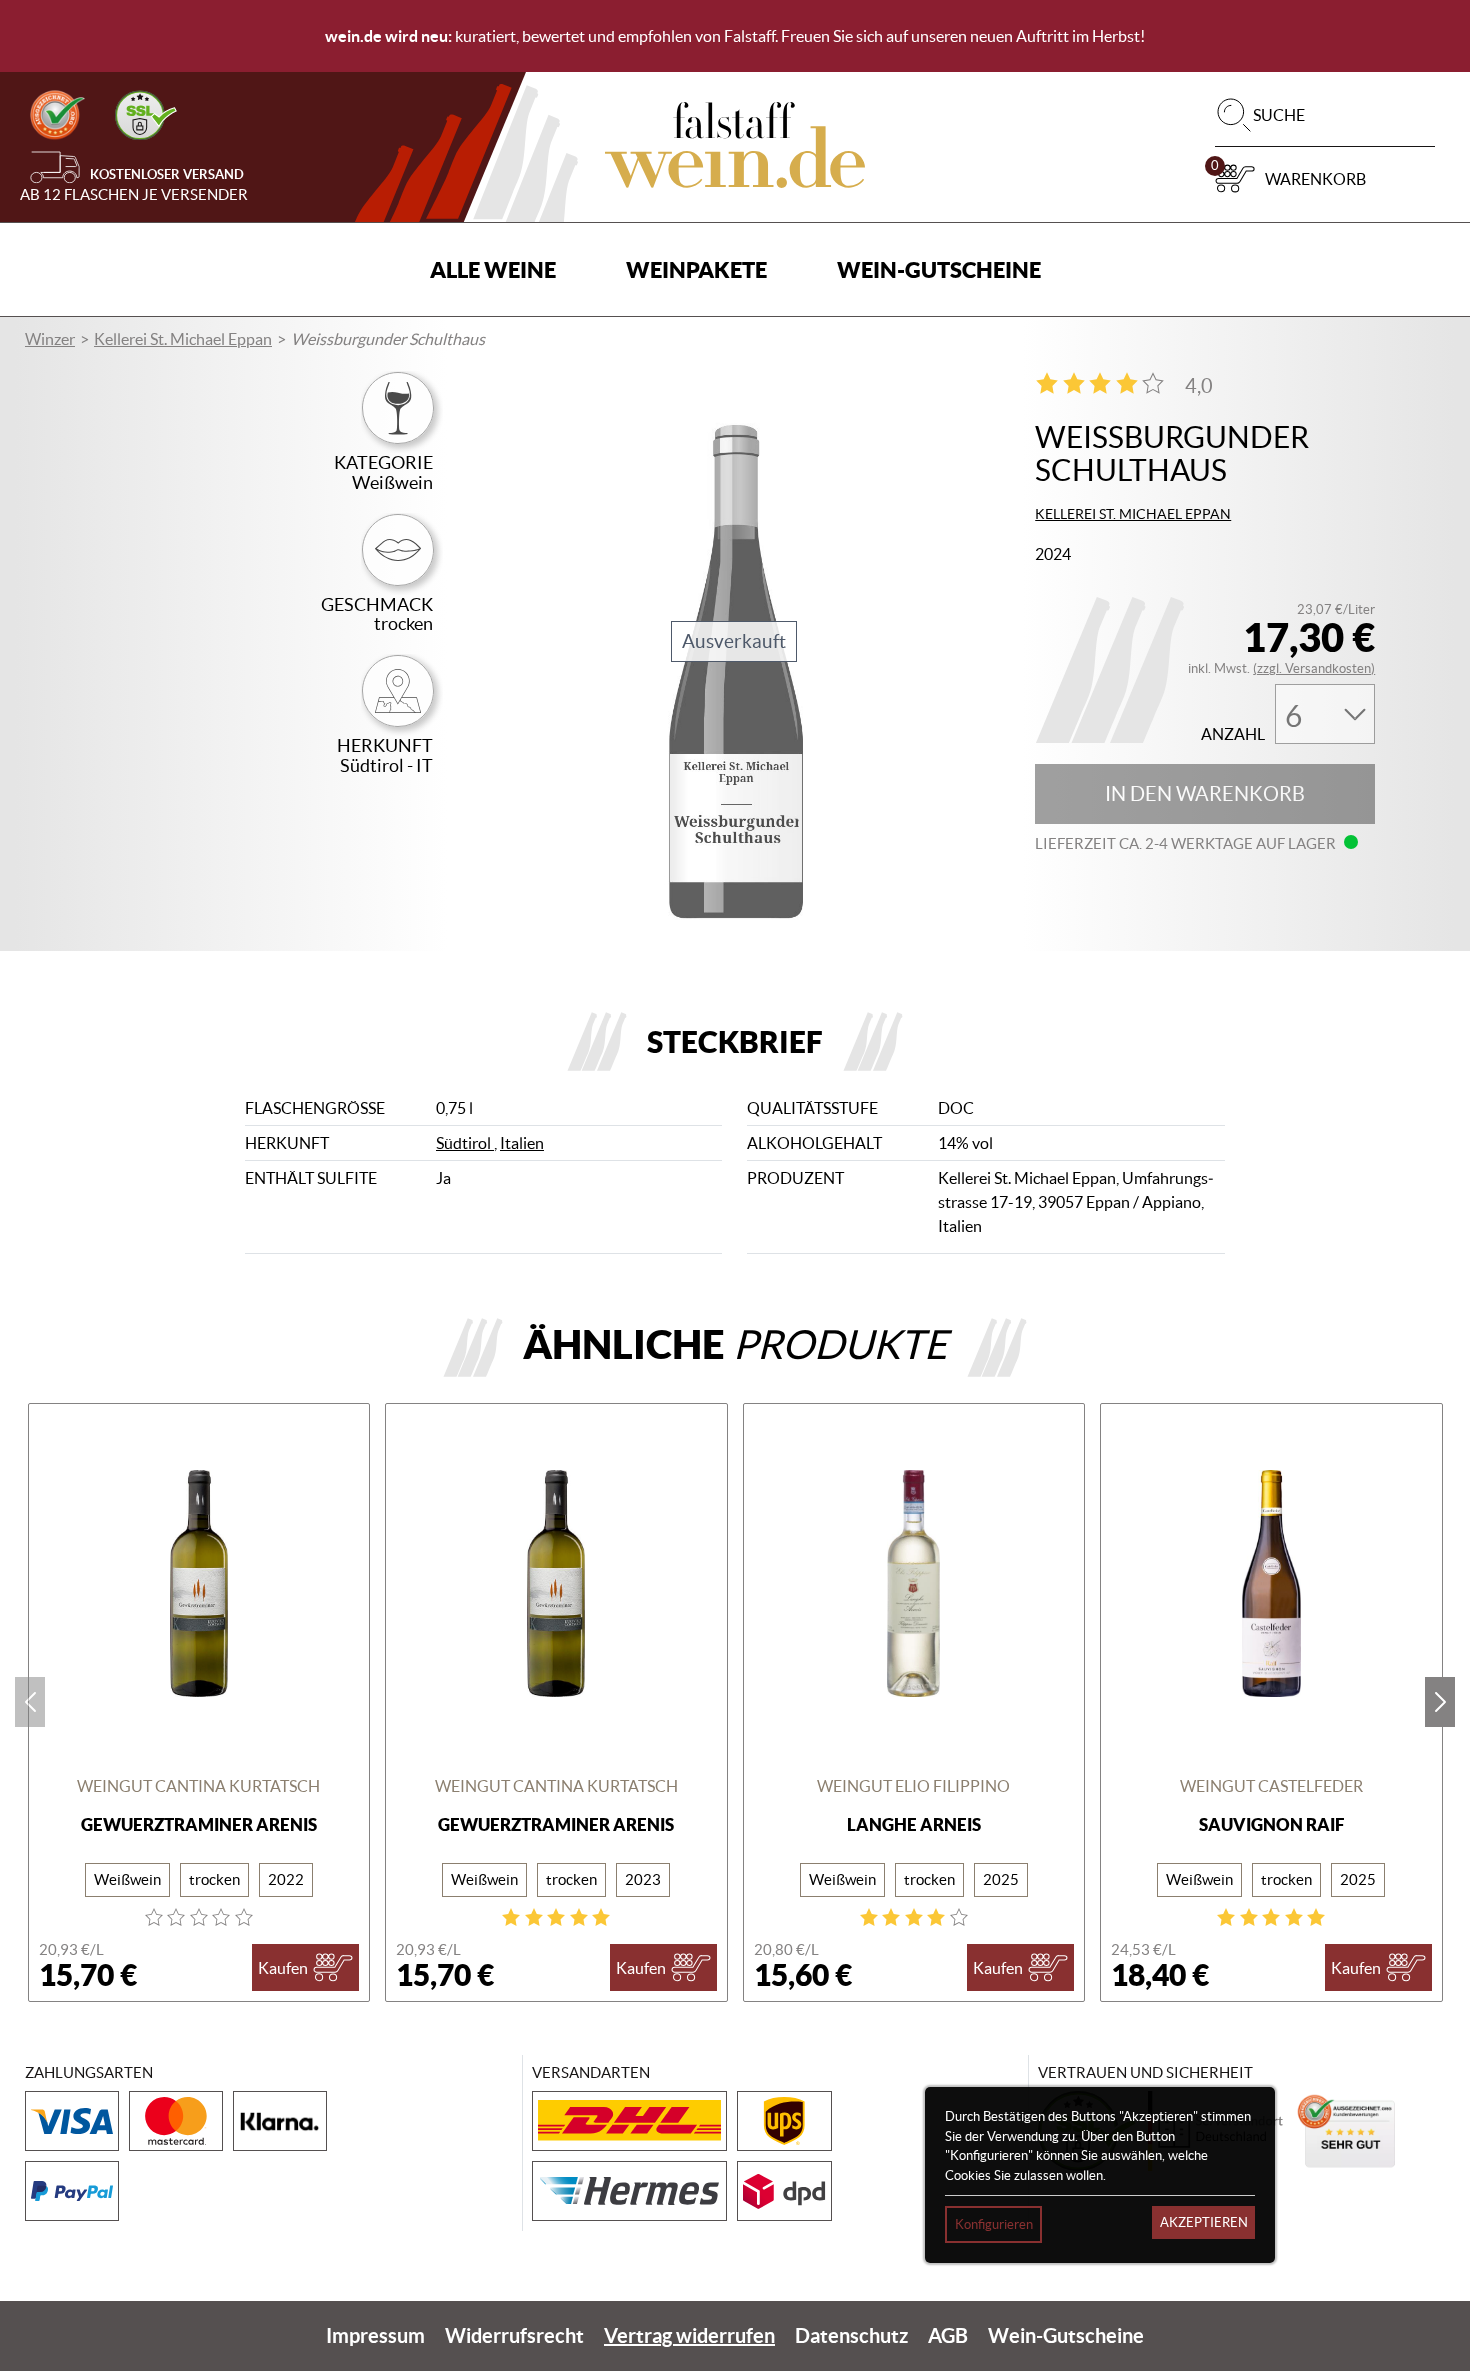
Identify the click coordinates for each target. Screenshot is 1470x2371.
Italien (522, 1143)
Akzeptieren (1204, 2222)
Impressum (375, 2335)
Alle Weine (493, 269)
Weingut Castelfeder (1271, 1786)
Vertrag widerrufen (689, 2335)
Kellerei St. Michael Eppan (183, 339)
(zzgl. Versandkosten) (1314, 668)
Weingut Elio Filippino (913, 1786)
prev (30, 1702)
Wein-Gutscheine (939, 269)
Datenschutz (851, 2335)
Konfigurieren (994, 2224)
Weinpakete (696, 269)
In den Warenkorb (1205, 794)
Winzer (50, 339)
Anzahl (1233, 734)
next (1440, 1702)
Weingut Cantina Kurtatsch (198, 1786)
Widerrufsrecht (514, 2335)
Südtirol (465, 1143)
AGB (948, 2335)
